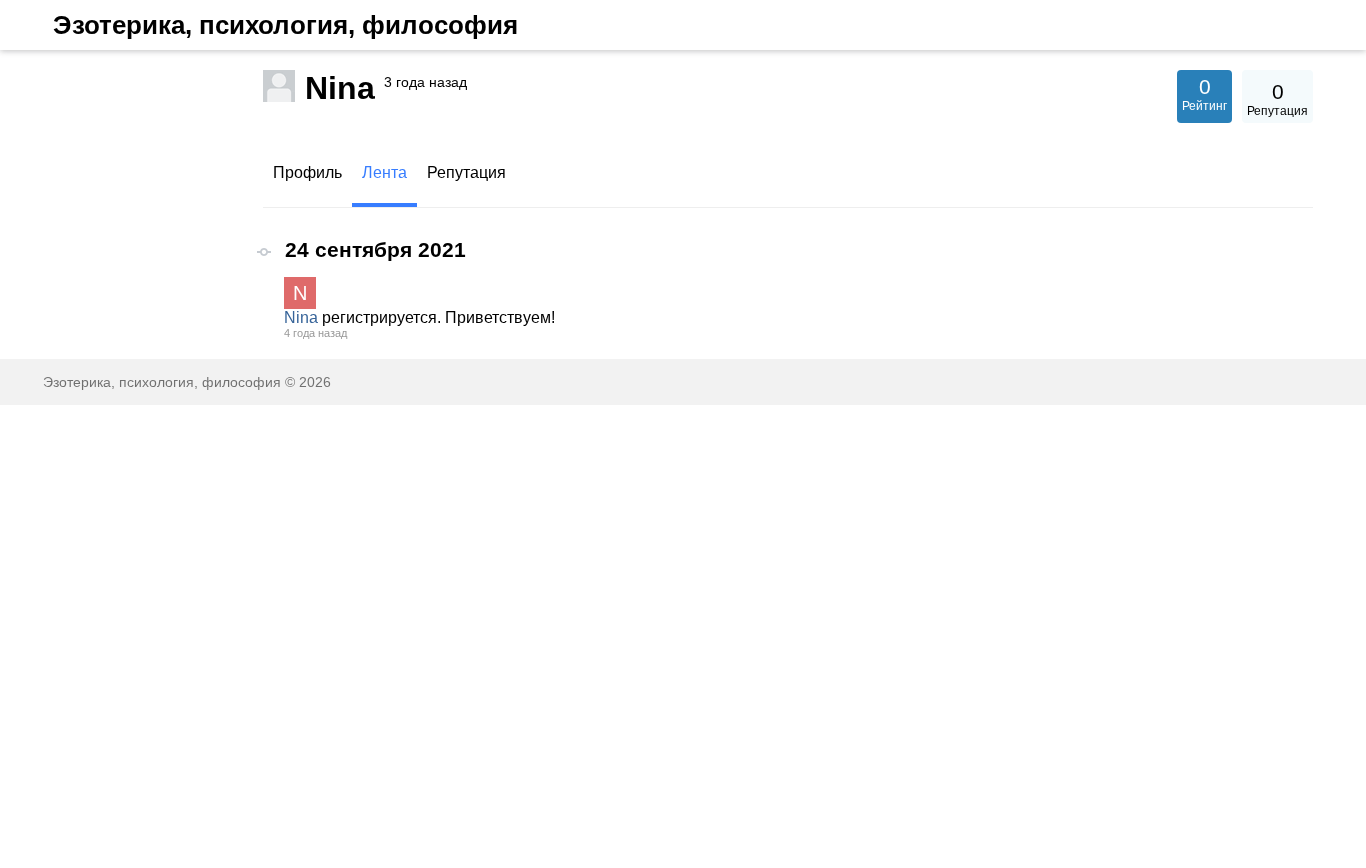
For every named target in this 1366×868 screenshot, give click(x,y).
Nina (301, 317)
